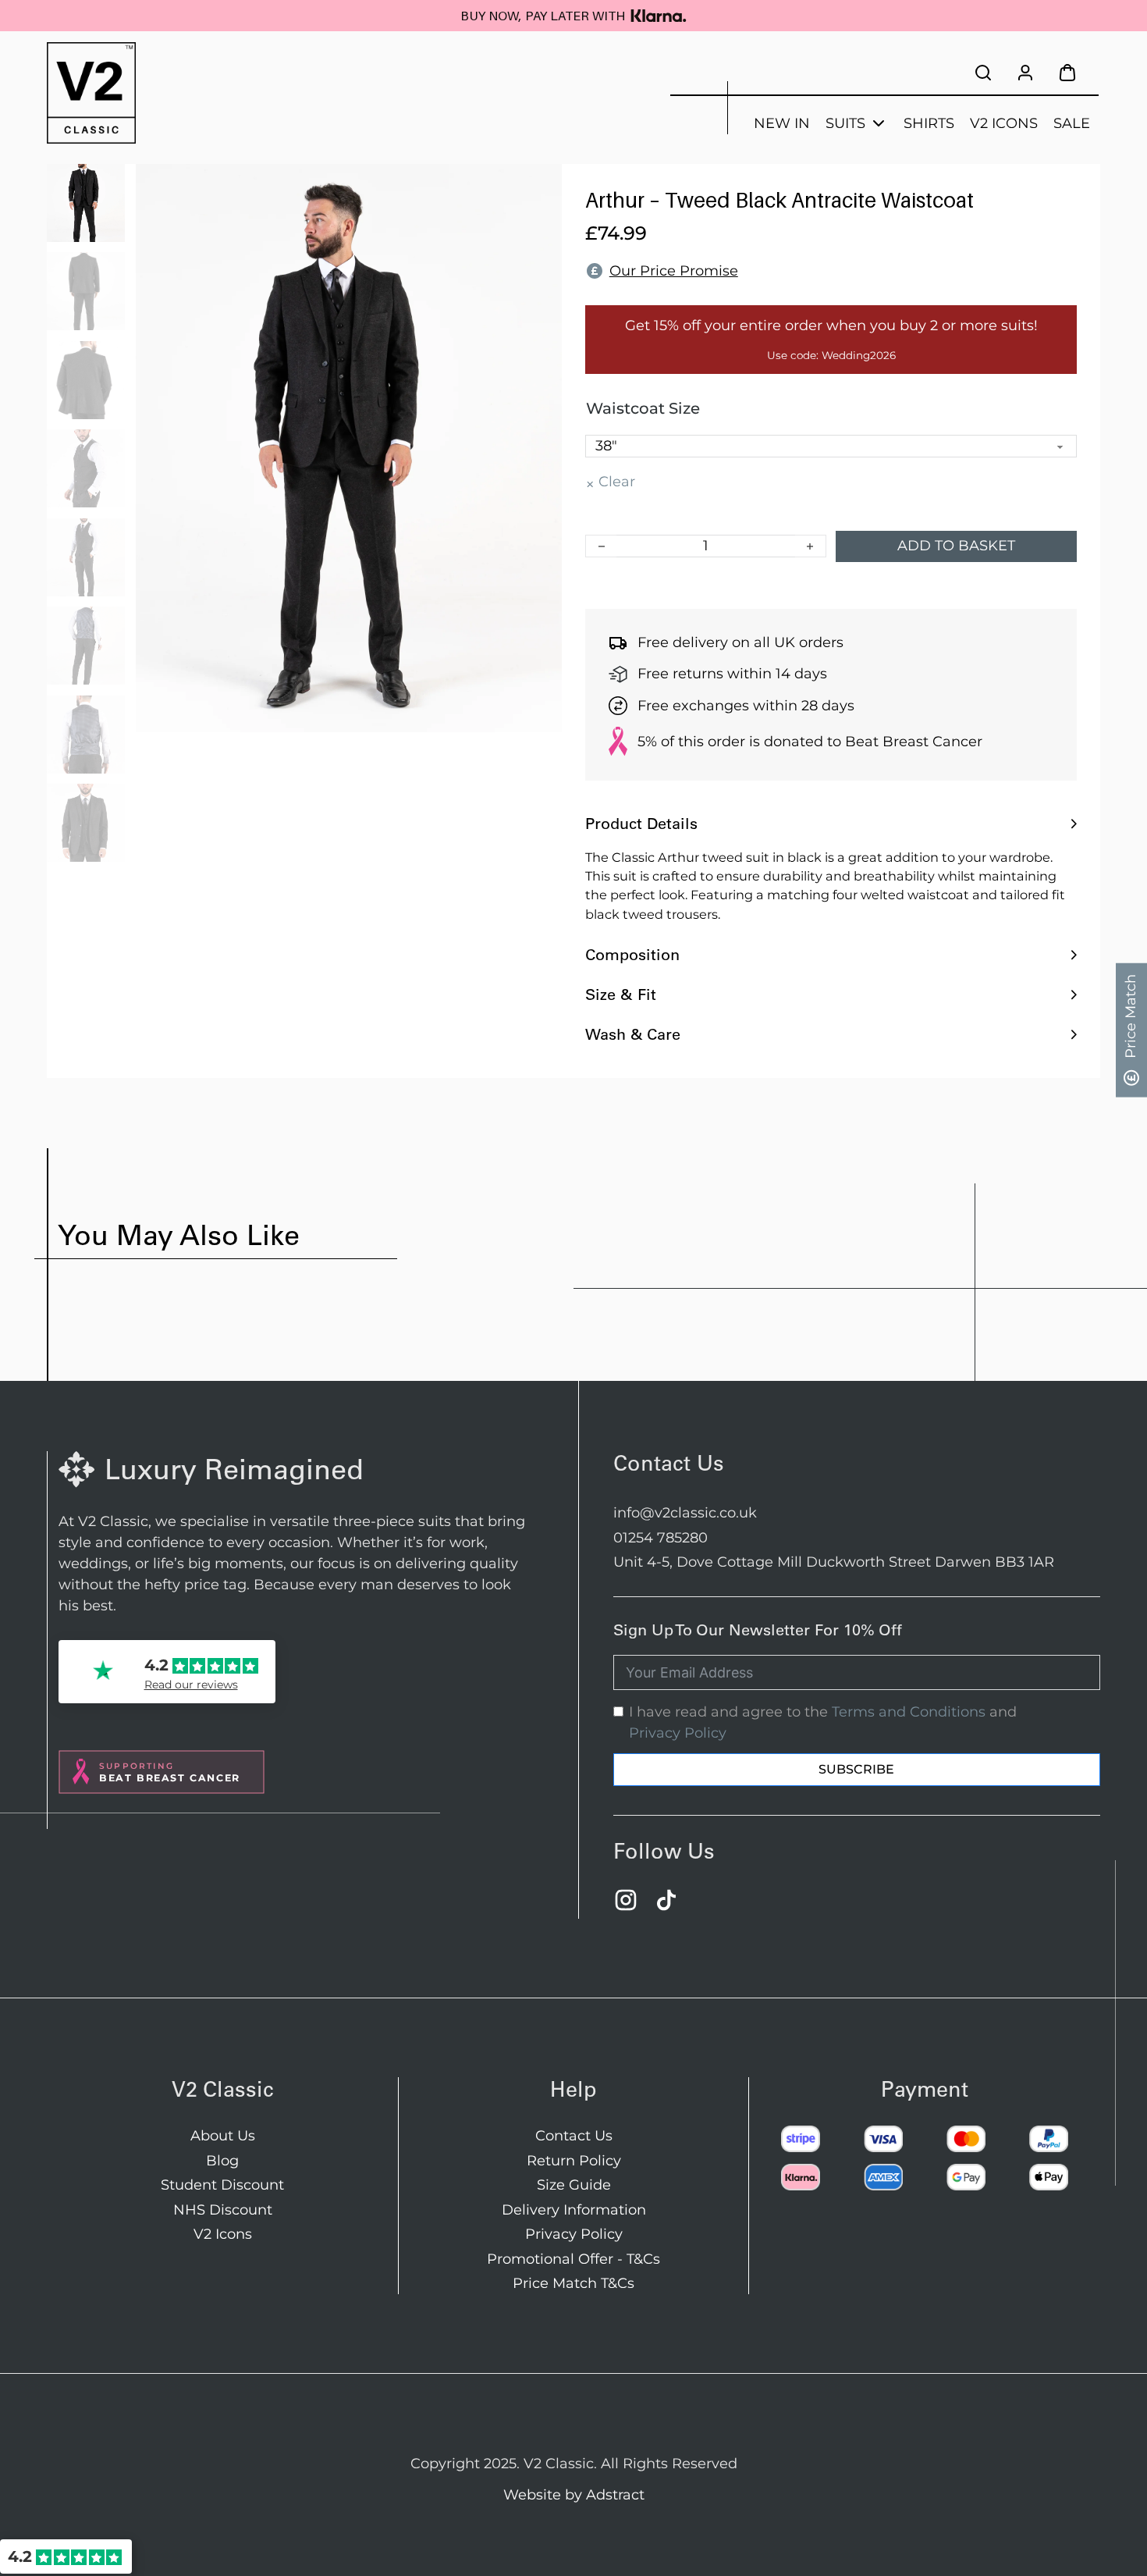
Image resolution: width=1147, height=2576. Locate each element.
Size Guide (574, 2185)
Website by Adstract (574, 2495)
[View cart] (1067, 73)
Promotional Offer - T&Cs (573, 2259)
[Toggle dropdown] (879, 123)
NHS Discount (223, 2210)
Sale (1072, 123)
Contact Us (574, 2136)
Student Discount (222, 2185)
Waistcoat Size (643, 408)
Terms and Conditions (909, 1712)
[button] (831, 824)
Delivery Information (574, 2210)
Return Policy (574, 2161)
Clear (617, 482)
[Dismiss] (1139, 8)
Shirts (929, 123)
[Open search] (983, 72)
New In (782, 123)
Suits (845, 123)
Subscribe (856, 1769)
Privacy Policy (678, 1733)
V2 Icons (1004, 123)
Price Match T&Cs (573, 2283)
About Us (223, 2136)
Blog (222, 2161)
